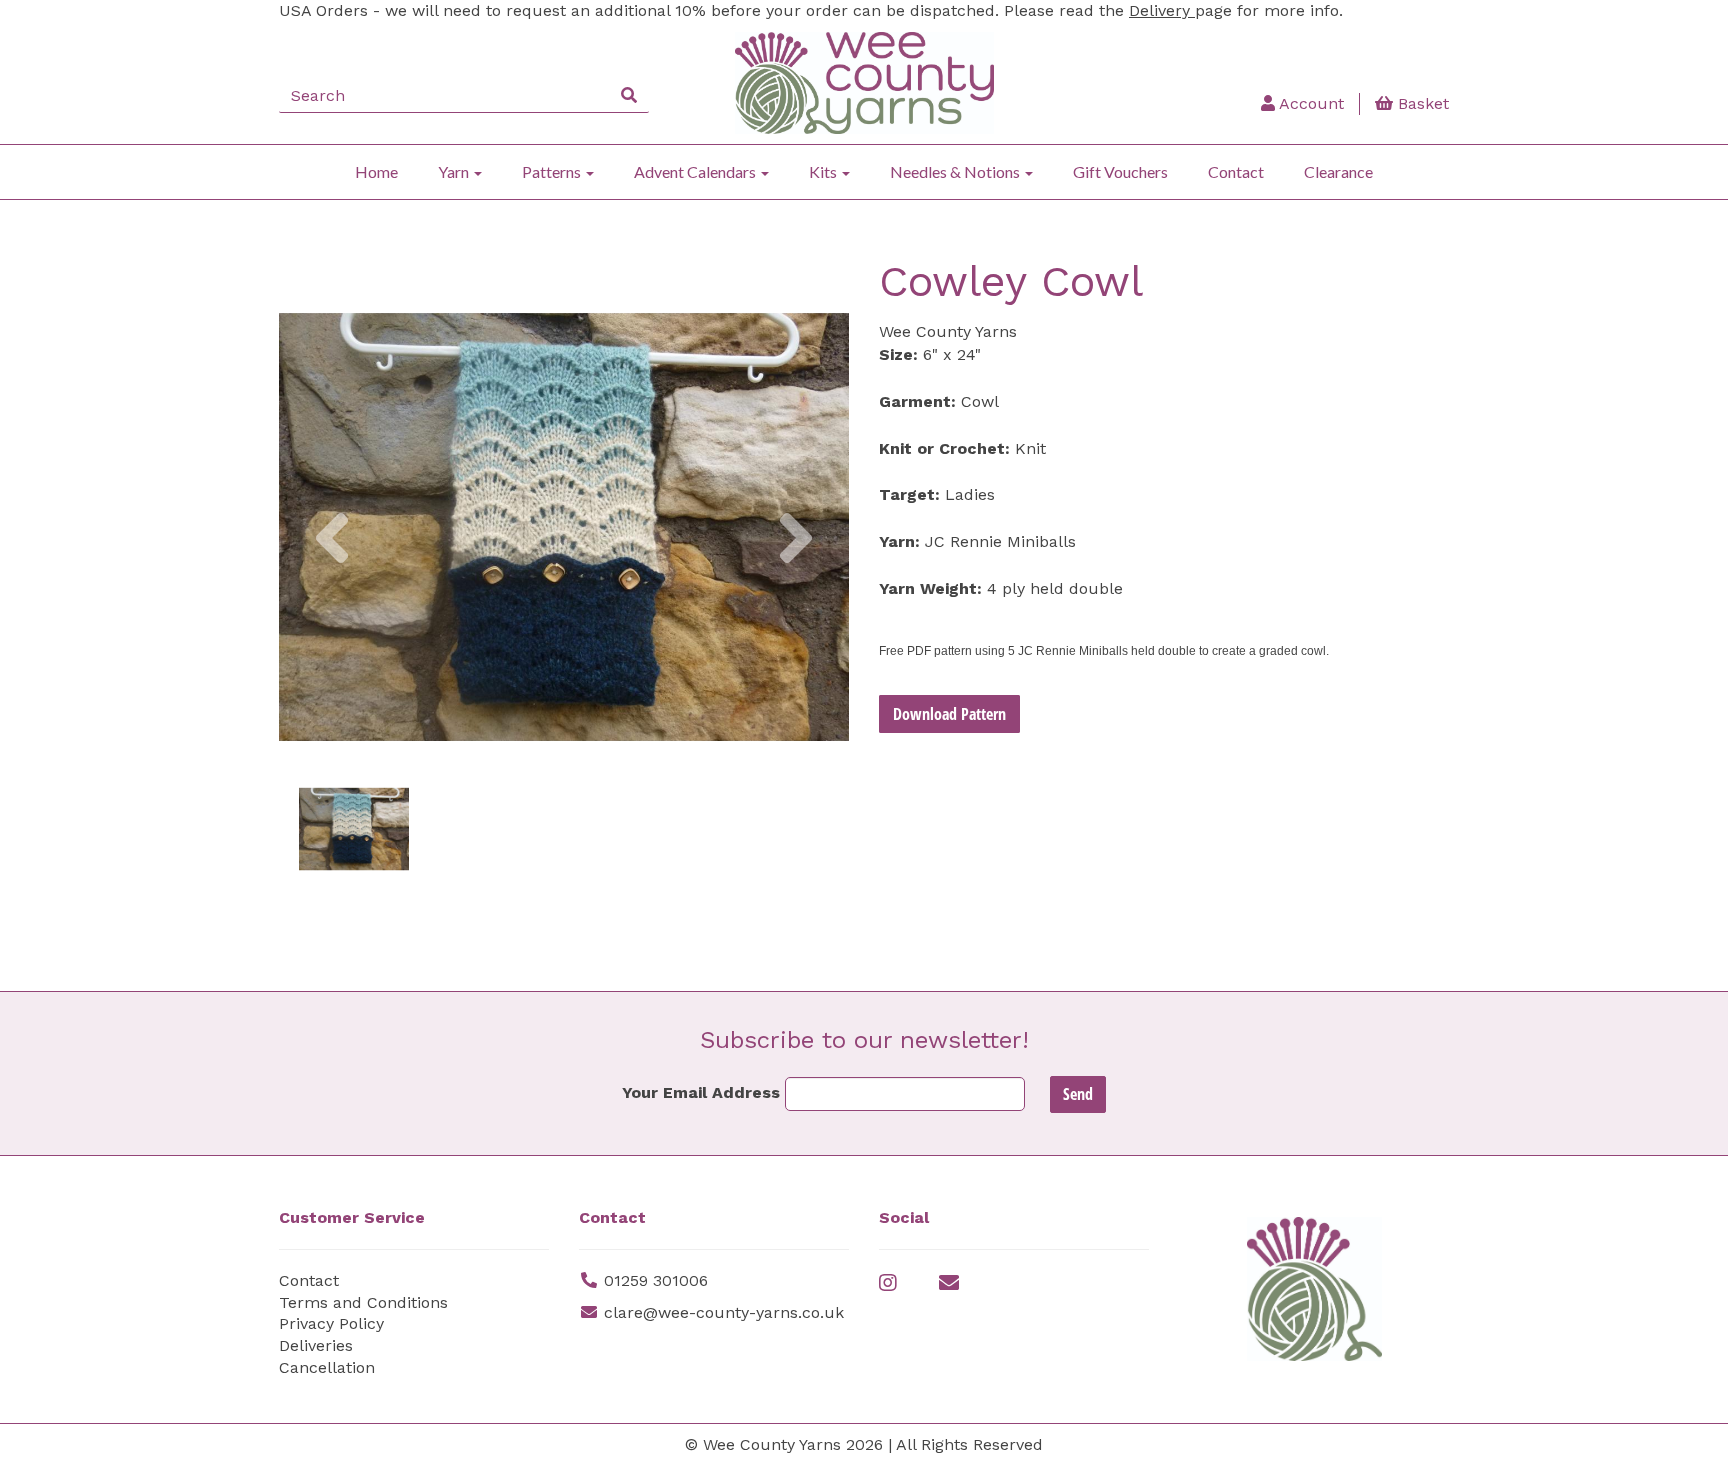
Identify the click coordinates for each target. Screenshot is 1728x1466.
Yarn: (899, 541)
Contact (1236, 171)
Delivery (1162, 10)
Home (376, 171)
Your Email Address (701, 1092)
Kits (824, 171)
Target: (909, 494)
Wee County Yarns (948, 331)
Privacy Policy (331, 1323)
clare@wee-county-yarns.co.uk (724, 1312)
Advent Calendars (696, 171)
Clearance (1338, 171)
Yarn (455, 171)
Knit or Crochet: (944, 448)
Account (1309, 103)
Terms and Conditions (363, 1302)
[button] (332, 626)
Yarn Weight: (930, 588)
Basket (1421, 103)
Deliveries (316, 1345)
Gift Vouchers (1120, 171)
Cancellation (327, 1367)
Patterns (553, 171)
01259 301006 (656, 1280)
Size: (898, 354)
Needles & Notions (956, 171)
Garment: (917, 401)
